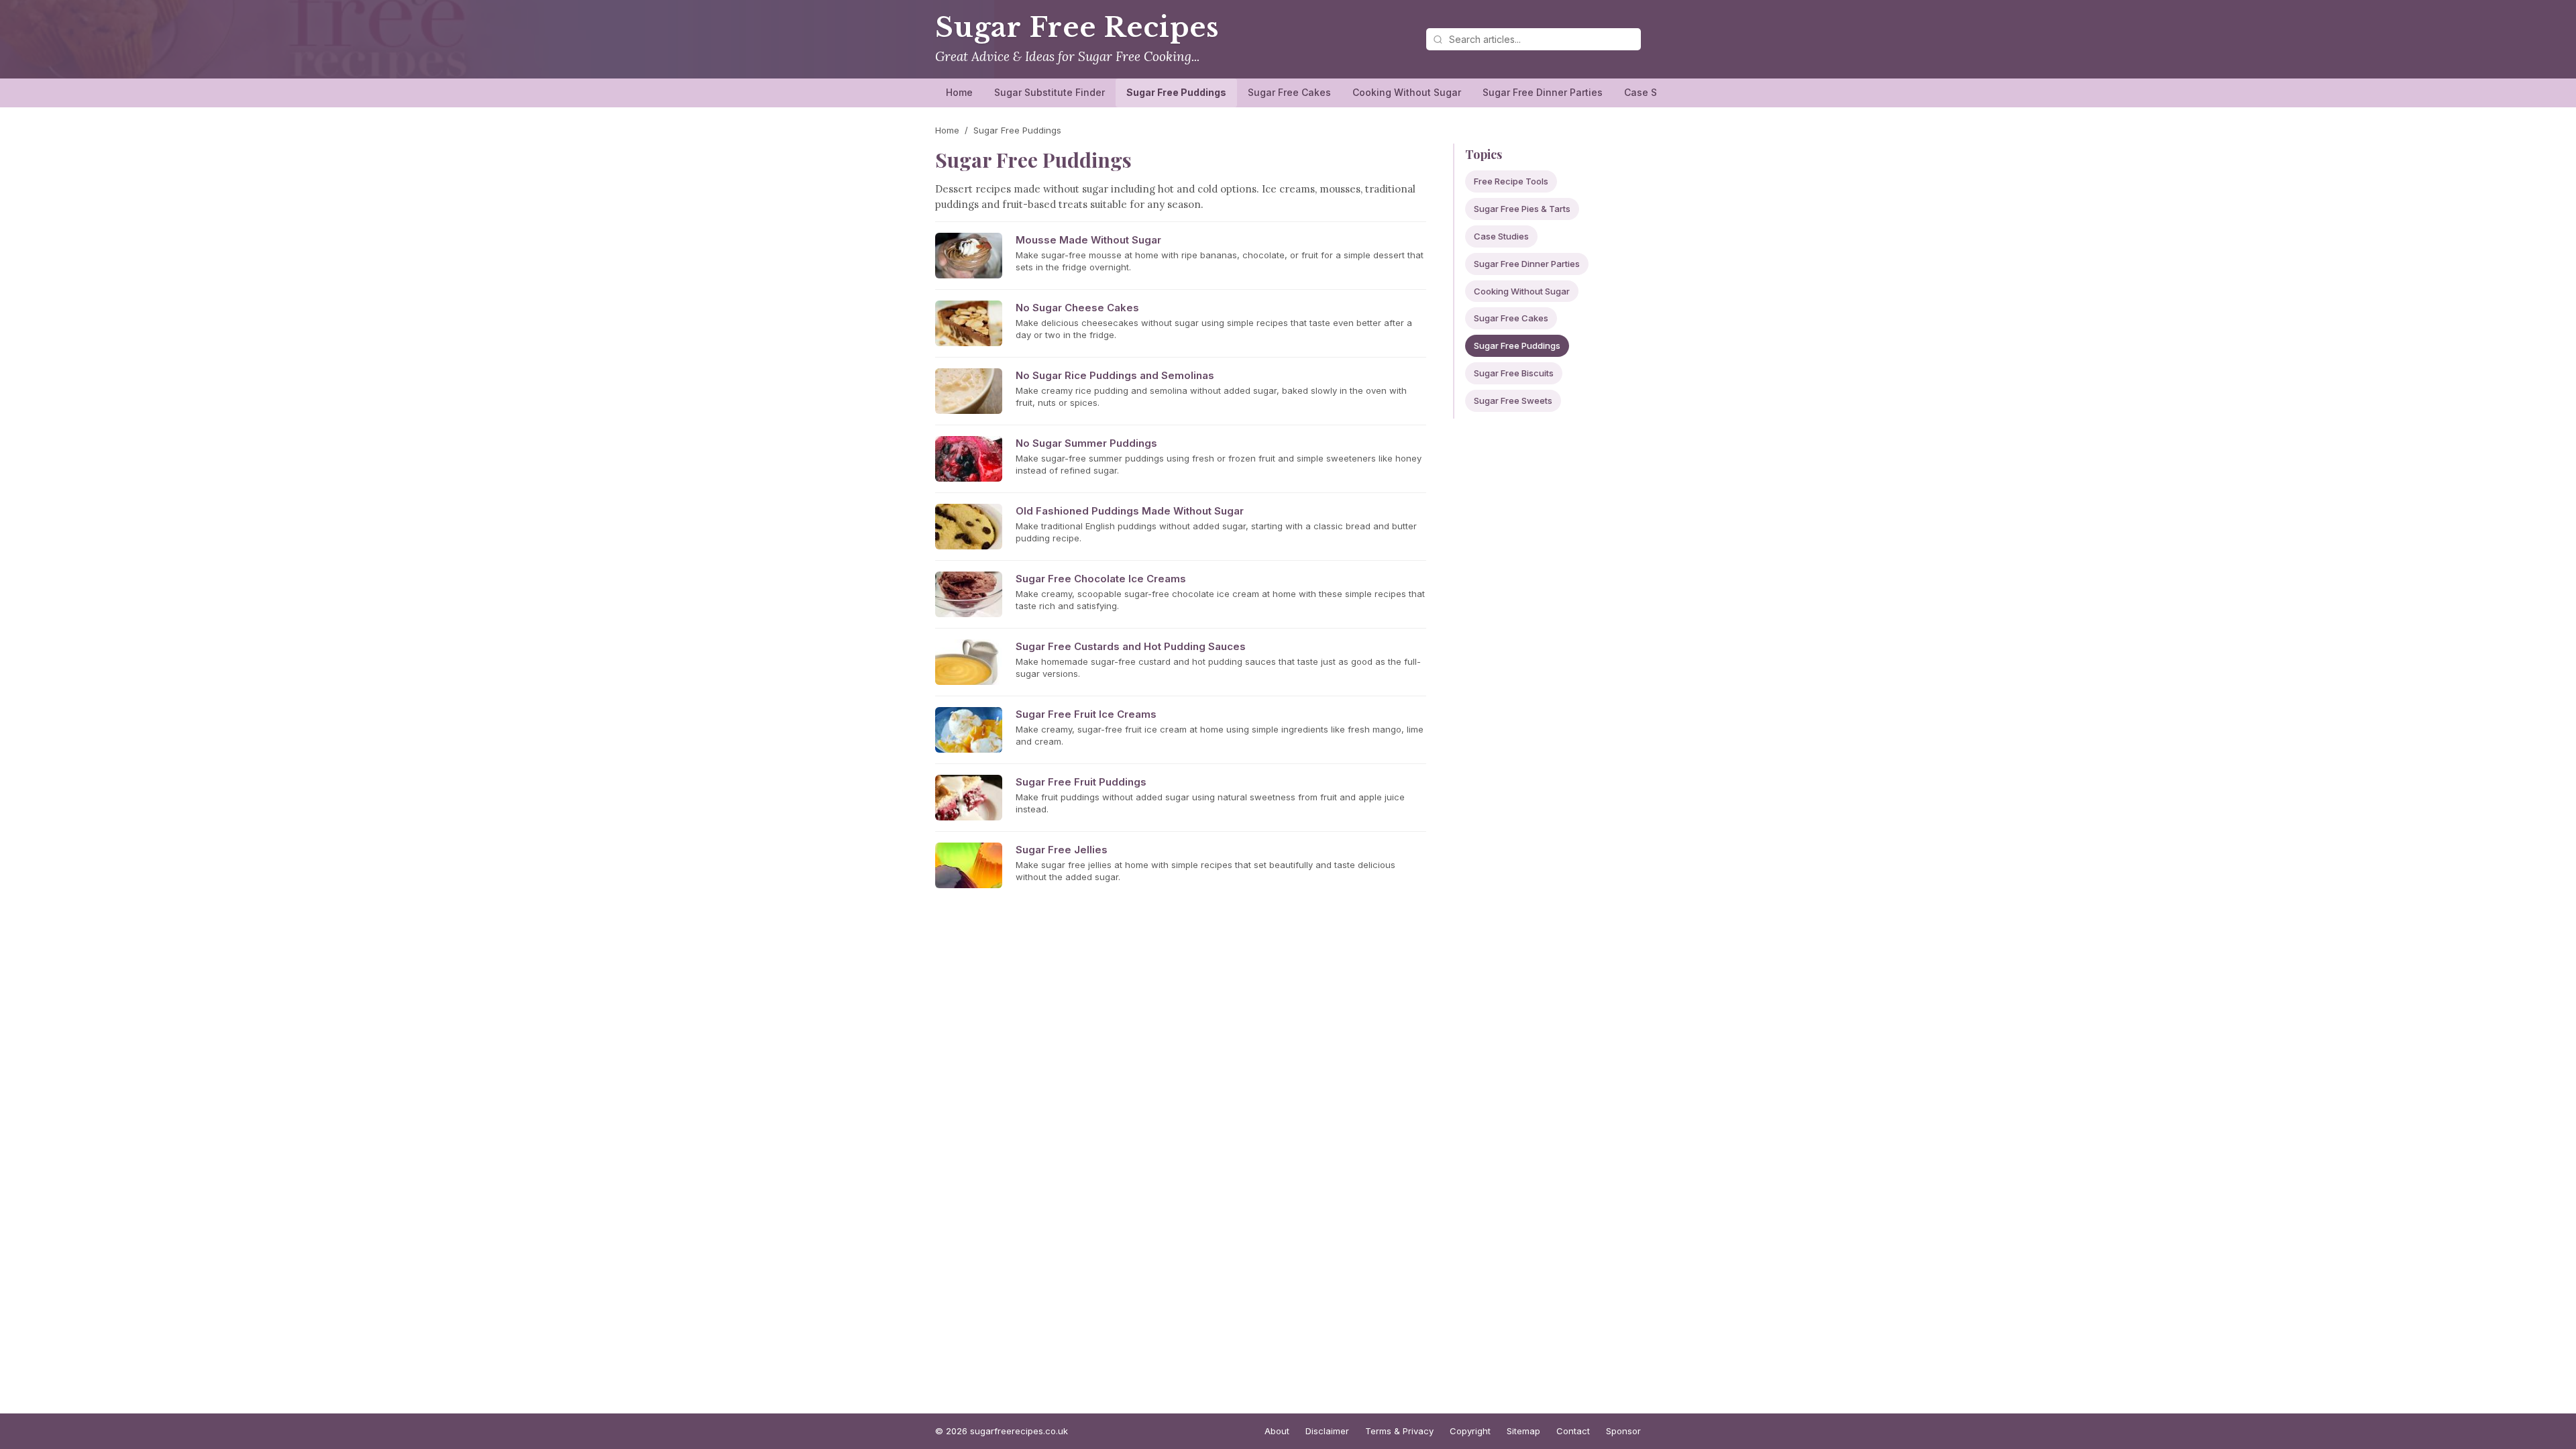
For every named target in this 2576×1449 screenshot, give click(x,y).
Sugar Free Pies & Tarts (1522, 209)
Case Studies (1655, 92)
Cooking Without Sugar (1407, 92)
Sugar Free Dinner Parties (1543, 92)
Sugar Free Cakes (1289, 92)
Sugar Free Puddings (1176, 92)
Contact (1573, 1431)
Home (959, 92)
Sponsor (1623, 1431)
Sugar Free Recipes (1077, 28)
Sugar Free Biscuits (1514, 373)
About (1277, 1431)
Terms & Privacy (1399, 1431)
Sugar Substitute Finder (1050, 92)
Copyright (1470, 1431)
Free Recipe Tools (1511, 181)
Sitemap (1523, 1431)
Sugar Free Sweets (1513, 400)
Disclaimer (1327, 1431)
